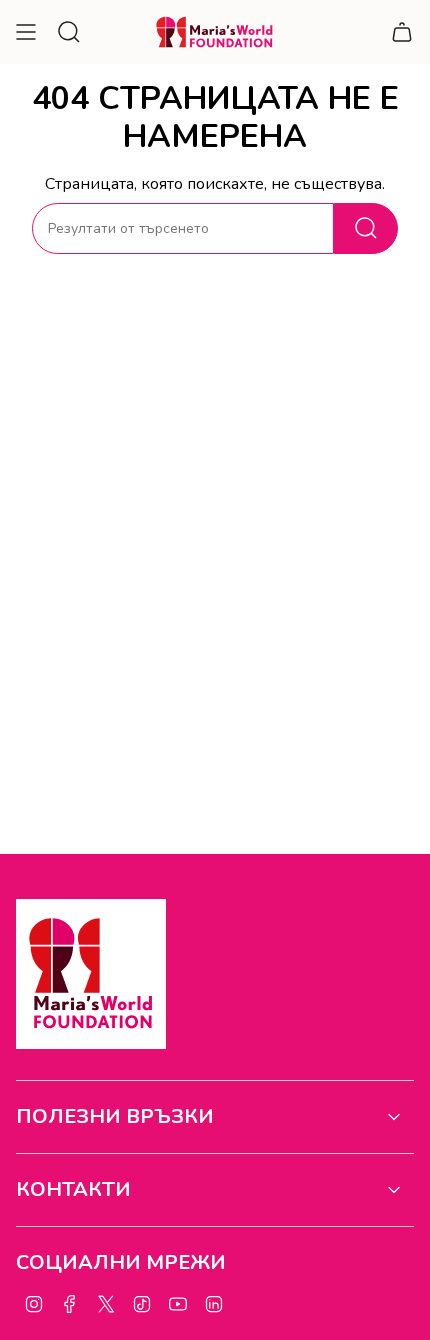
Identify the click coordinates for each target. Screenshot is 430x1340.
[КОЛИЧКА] (402, 32)
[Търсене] (366, 228)
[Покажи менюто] (26, 32)
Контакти (73, 1189)
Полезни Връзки (115, 1116)
